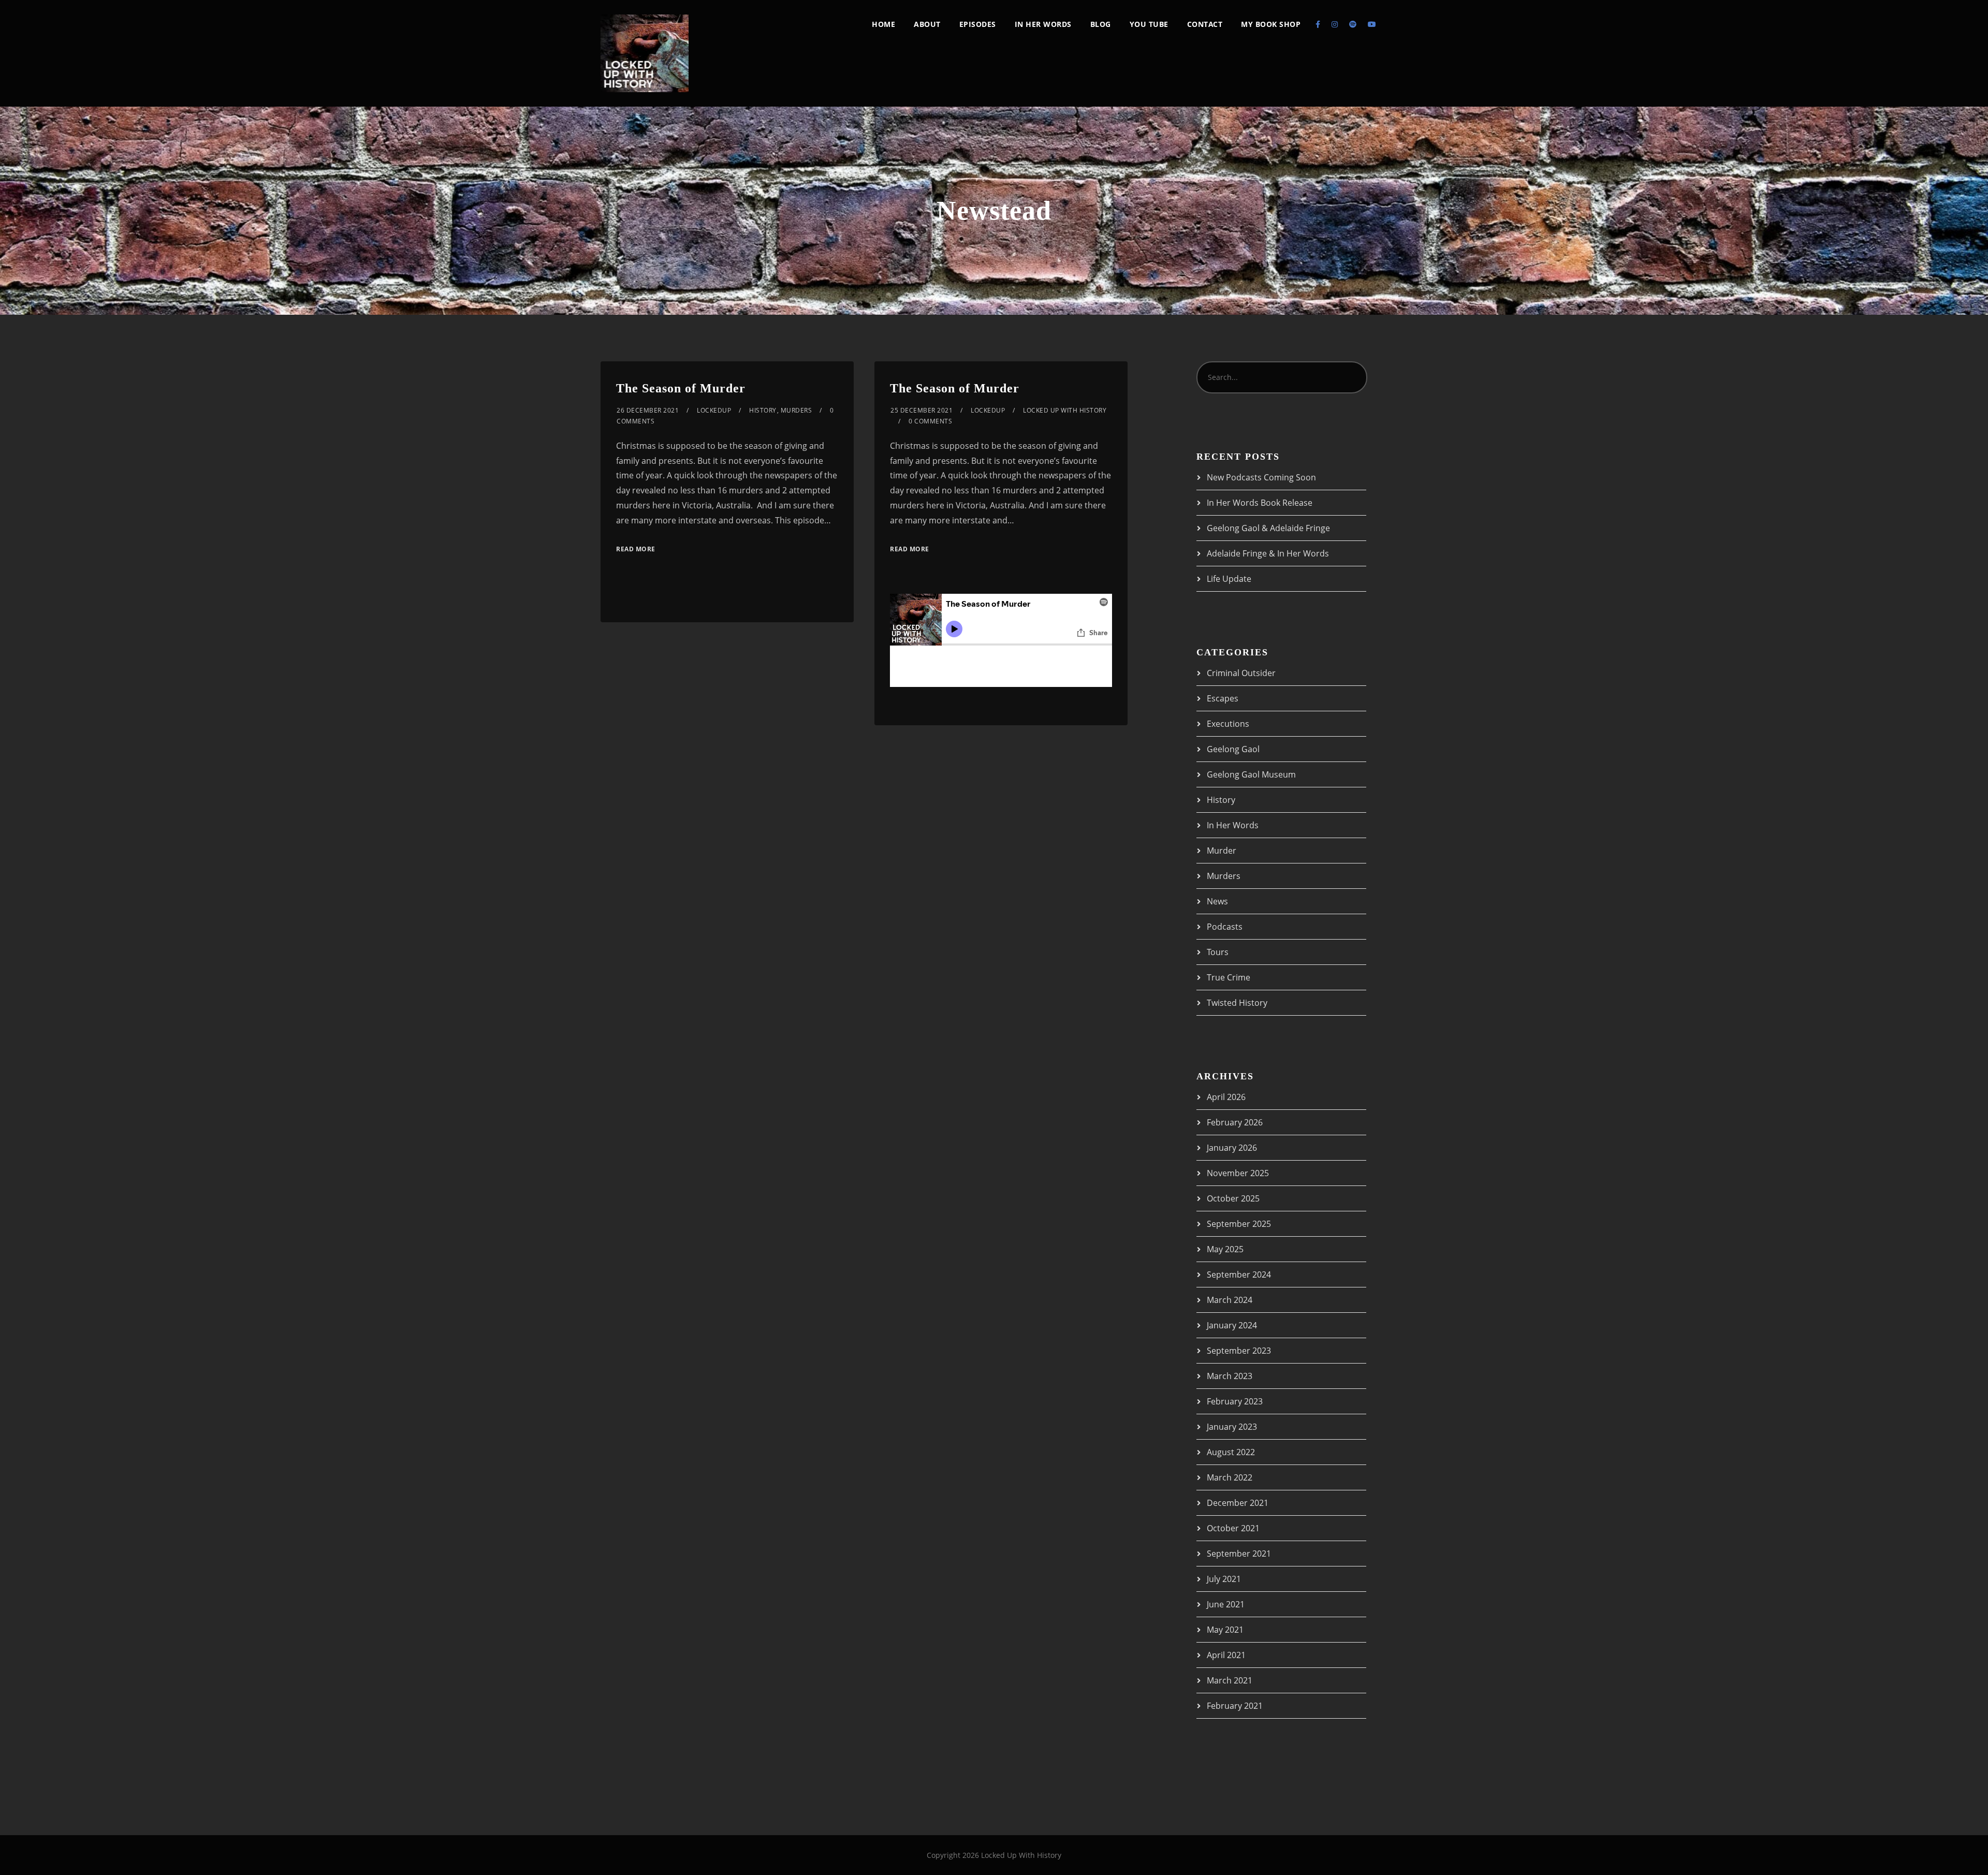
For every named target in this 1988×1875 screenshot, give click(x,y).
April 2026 (1226, 1097)
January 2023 (1232, 1427)
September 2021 (1239, 1554)
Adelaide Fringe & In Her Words (1268, 553)
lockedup (714, 410)
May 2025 (1225, 1249)
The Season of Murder (681, 388)
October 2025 (1233, 1198)
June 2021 (1226, 1604)
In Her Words (1043, 24)
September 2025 (1239, 1224)
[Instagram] (1335, 24)
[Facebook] (1318, 24)
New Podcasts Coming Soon (1261, 477)
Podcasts (1225, 927)
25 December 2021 (922, 410)
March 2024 (1230, 1300)
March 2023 (1230, 1376)
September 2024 (1239, 1275)
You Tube (1149, 24)
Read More (636, 549)
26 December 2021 (648, 410)
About (927, 24)
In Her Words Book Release (1260, 503)
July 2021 (1224, 1579)
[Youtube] (1372, 24)
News (1217, 901)
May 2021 (1225, 1630)
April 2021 (1226, 1655)
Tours (1218, 952)
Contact (1205, 24)
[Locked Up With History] (645, 53)
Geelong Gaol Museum (1251, 774)
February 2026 (1235, 1122)
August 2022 (1231, 1452)
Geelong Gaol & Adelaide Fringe (1268, 528)
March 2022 (1230, 1477)
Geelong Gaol (1233, 749)
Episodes (978, 24)
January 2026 (1232, 1148)
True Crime (1229, 977)
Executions (1228, 724)
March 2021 (1230, 1680)
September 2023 (1239, 1351)
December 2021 (1238, 1503)
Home (883, 24)
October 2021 (1233, 1528)
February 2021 (1235, 1706)
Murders (796, 410)
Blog (1101, 24)
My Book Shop (1271, 24)
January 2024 (1232, 1325)
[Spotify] (1353, 24)
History (763, 410)
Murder (1222, 851)
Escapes (1223, 698)
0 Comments (930, 421)
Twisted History (1237, 1003)
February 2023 (1235, 1401)
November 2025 (1238, 1173)
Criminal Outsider (1241, 673)
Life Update (1229, 579)
